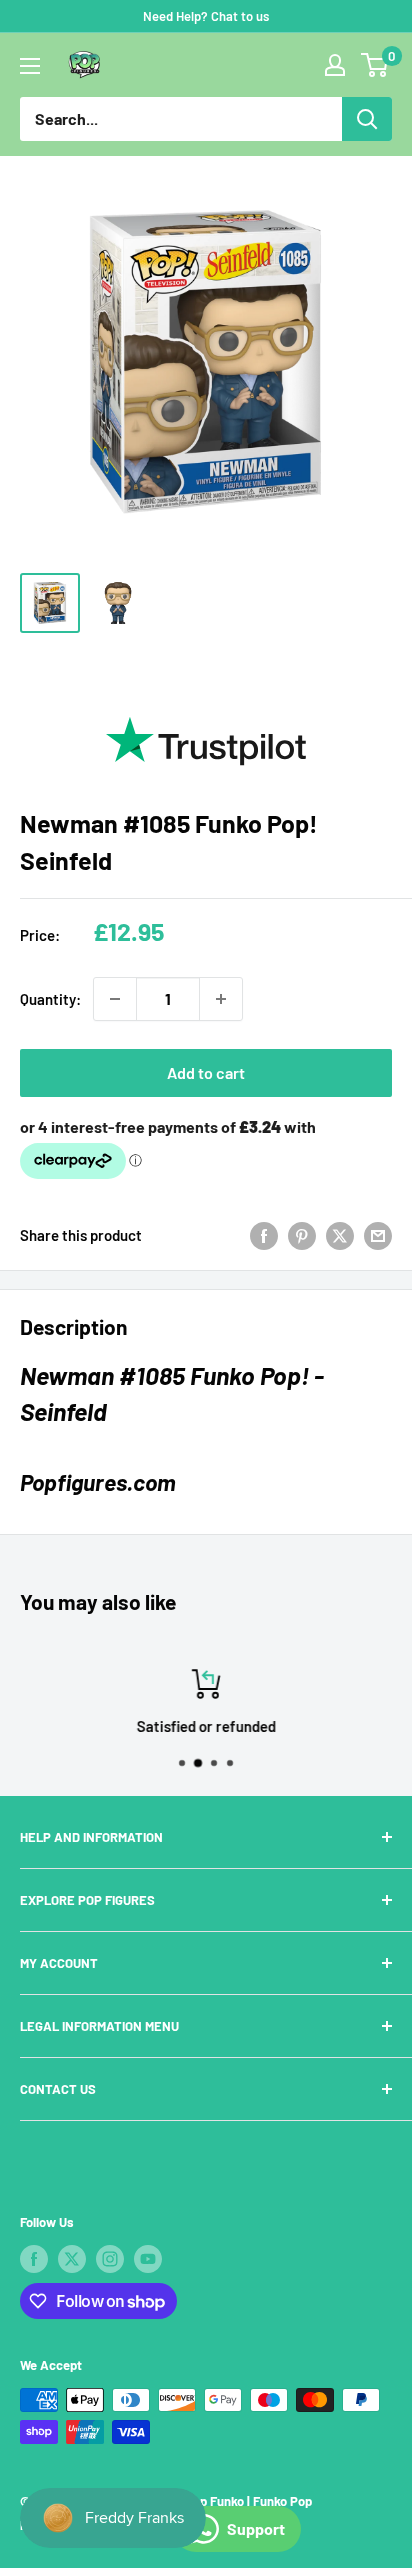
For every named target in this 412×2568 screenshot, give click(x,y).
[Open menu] (30, 66)
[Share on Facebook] (264, 1235)
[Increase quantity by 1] (221, 999)
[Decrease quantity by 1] (115, 999)
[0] (375, 65)
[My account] (335, 65)
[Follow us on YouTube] (148, 2259)
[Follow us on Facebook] (34, 2259)
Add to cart (206, 1072)
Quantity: (50, 999)
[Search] (367, 119)
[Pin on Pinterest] (302, 1235)
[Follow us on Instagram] (110, 2259)
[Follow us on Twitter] (72, 2259)
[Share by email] (378, 1235)
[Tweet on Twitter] (340, 1235)
